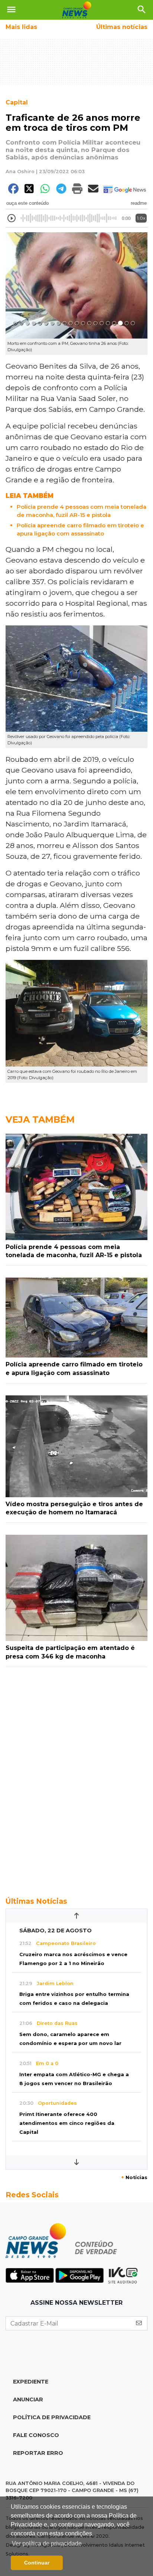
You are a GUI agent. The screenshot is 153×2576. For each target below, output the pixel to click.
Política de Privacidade (52, 2417)
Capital (17, 102)
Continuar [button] (37, 2563)
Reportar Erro (38, 2453)
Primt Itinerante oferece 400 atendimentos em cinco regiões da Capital (67, 2123)
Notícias (134, 2177)
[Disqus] (76, 1778)
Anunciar (28, 2399)
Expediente (31, 2382)
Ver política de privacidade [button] (47, 2543)
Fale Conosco (36, 2435)
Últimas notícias (122, 27)
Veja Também (40, 1119)
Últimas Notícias (36, 1901)
